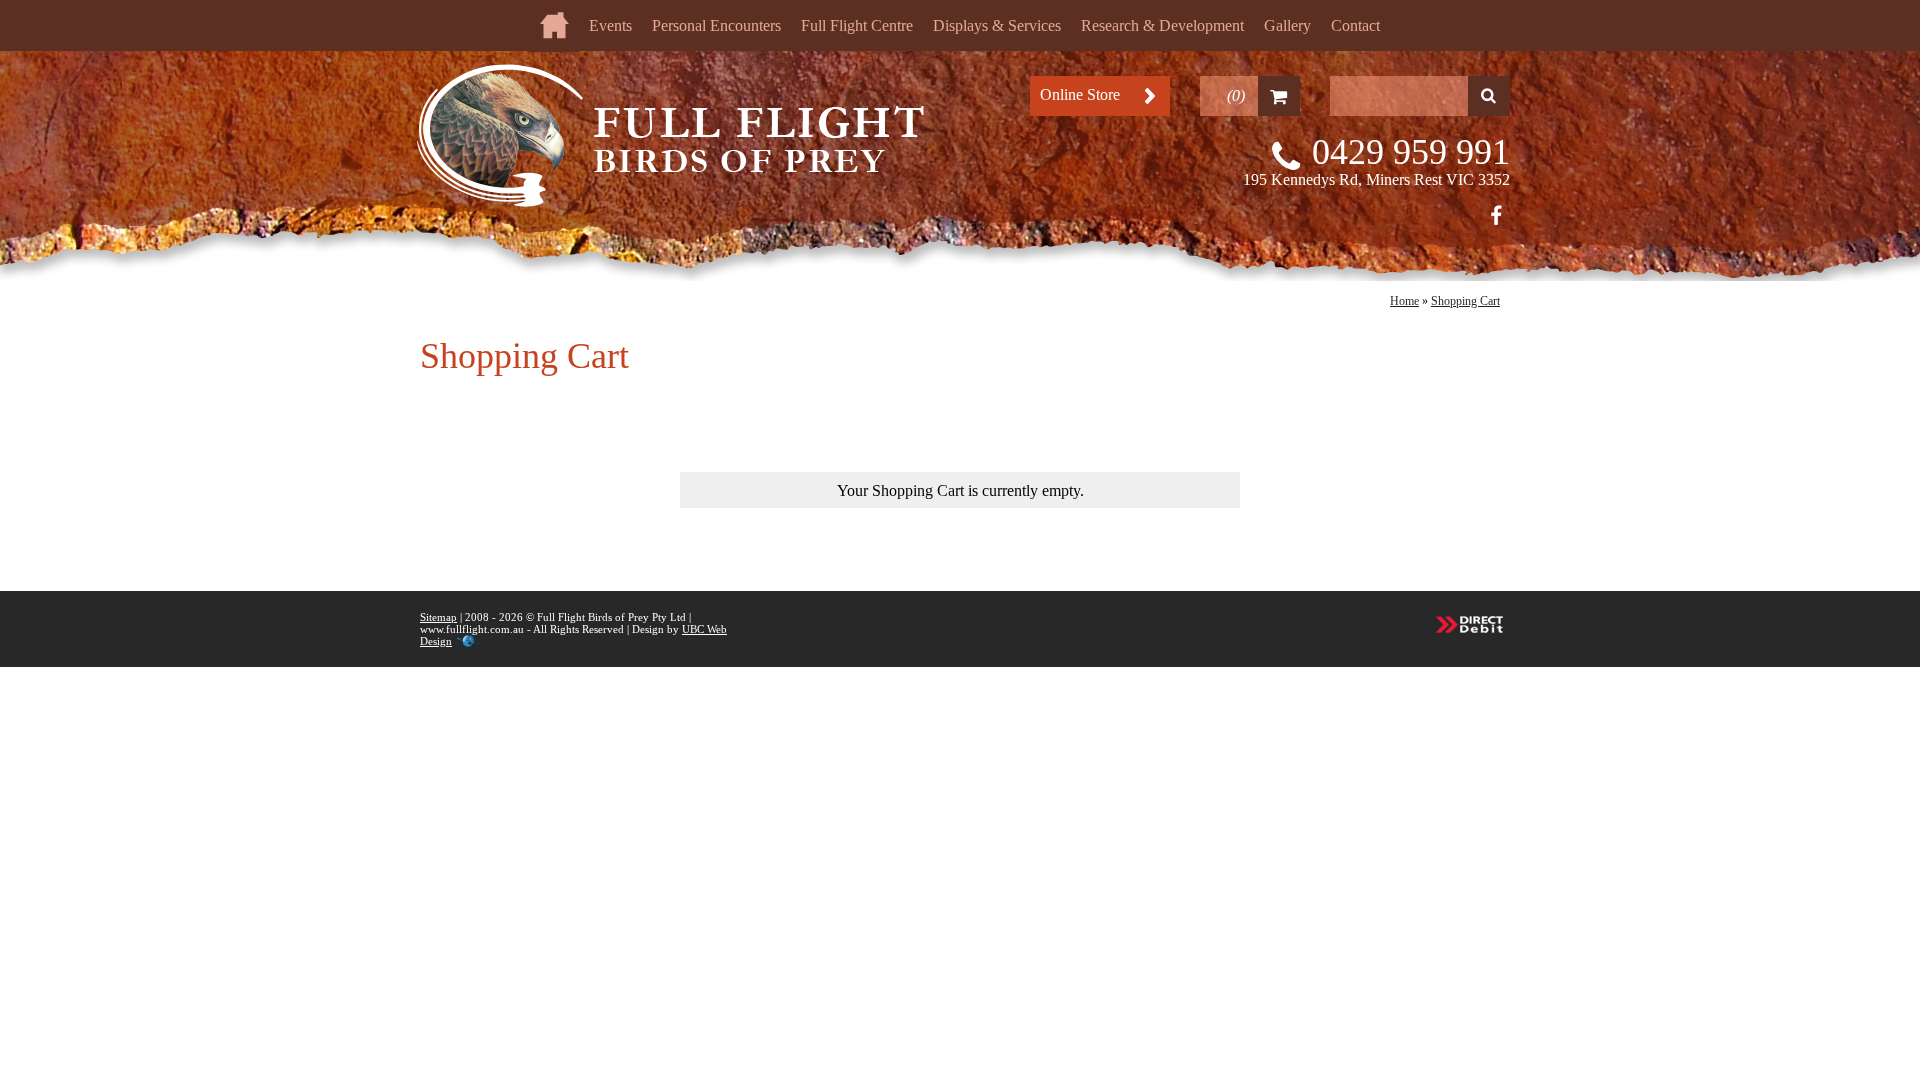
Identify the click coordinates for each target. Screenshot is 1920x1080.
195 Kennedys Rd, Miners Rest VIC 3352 (1376, 179)
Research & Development (1162, 25)
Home (1404, 301)
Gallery (1287, 25)
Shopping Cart (1465, 301)
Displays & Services (997, 25)
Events (610, 25)
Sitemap (438, 617)
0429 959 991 (1411, 152)
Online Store (1080, 94)
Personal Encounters (716, 25)
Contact (1355, 25)
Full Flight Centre (857, 25)
